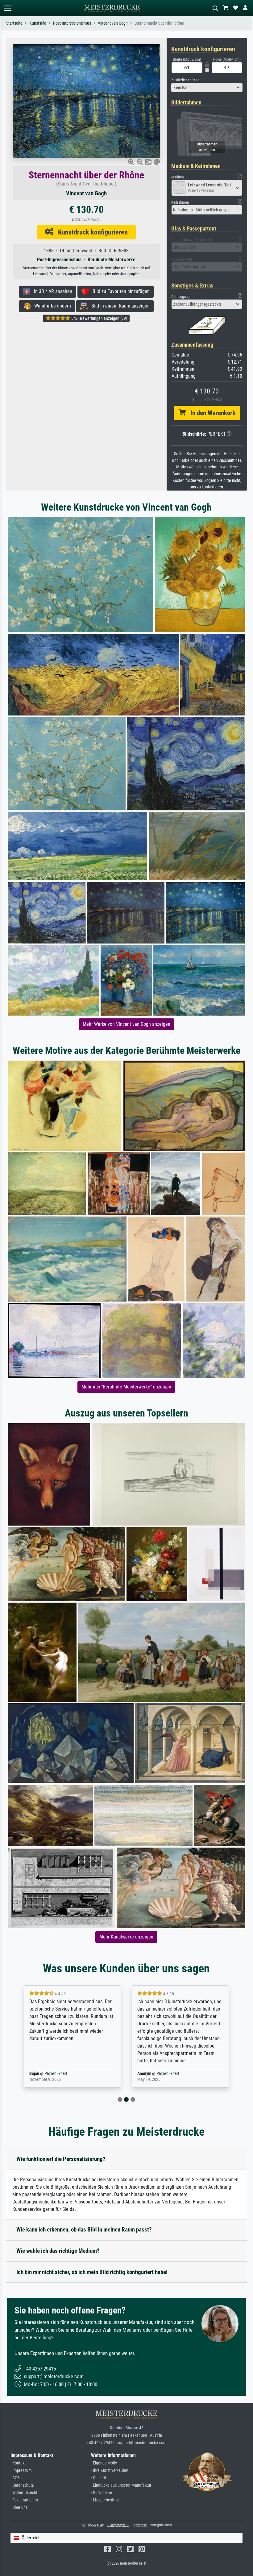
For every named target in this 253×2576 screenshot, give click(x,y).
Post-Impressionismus (72, 23)
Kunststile (38, 23)
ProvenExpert (60, 2074)
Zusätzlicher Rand (185, 80)
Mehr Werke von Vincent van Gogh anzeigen (126, 1024)
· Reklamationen (24, 2500)
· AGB (15, 2478)
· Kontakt (18, 2463)
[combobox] (207, 88)
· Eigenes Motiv (104, 2463)
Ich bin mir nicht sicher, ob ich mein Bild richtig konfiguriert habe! (92, 2272)
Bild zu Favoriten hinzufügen (119, 291)
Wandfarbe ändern (51, 306)
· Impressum (21, 2470)
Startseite (14, 23)
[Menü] (7, 8)
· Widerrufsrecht (24, 2493)
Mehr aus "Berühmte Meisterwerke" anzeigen (126, 1387)
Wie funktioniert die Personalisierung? (61, 2159)
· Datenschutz (22, 2485)
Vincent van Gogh (113, 23)
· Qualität (99, 2478)
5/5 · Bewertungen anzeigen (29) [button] (99, 318)
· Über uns (19, 2507)
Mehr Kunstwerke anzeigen (126, 1937)
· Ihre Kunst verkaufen (110, 2470)
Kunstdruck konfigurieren (91, 232)
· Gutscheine (102, 2493)
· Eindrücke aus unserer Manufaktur (121, 2485)
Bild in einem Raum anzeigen (119, 306)
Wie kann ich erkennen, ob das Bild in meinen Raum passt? (84, 2230)
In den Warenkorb (211, 413)
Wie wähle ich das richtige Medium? (58, 2251)
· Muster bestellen (106, 2500)
